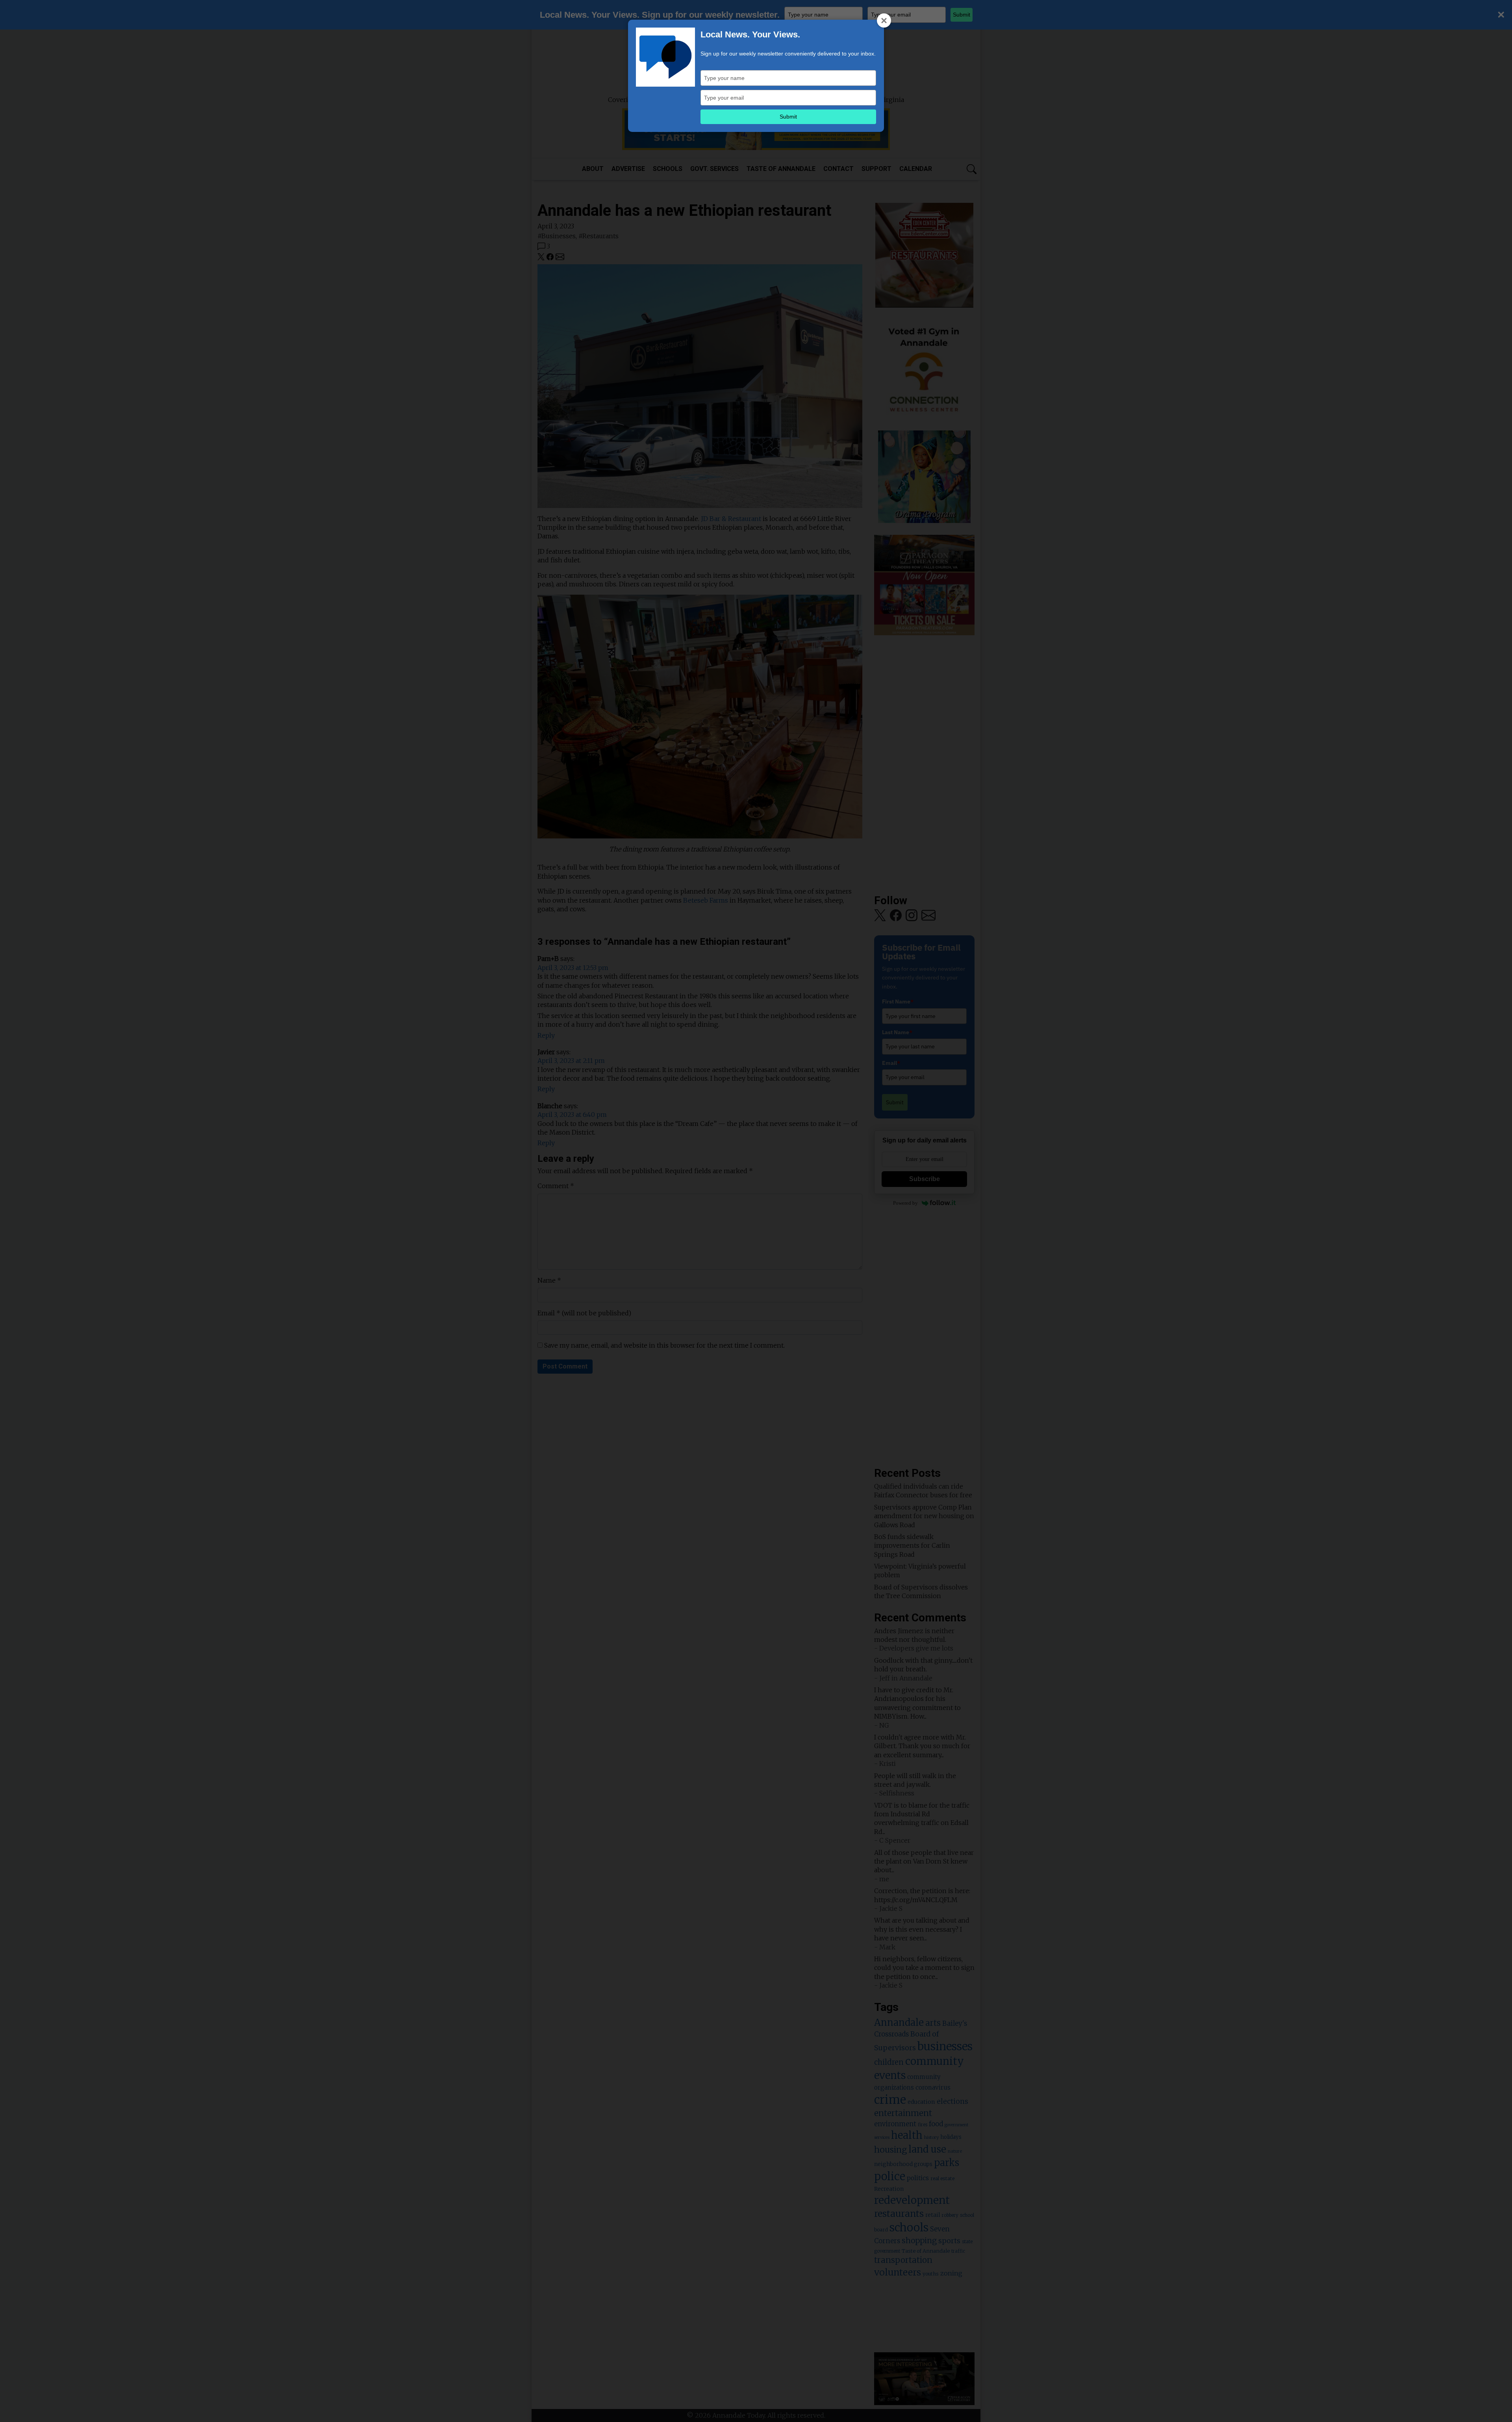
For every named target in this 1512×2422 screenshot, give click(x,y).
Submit (788, 117)
